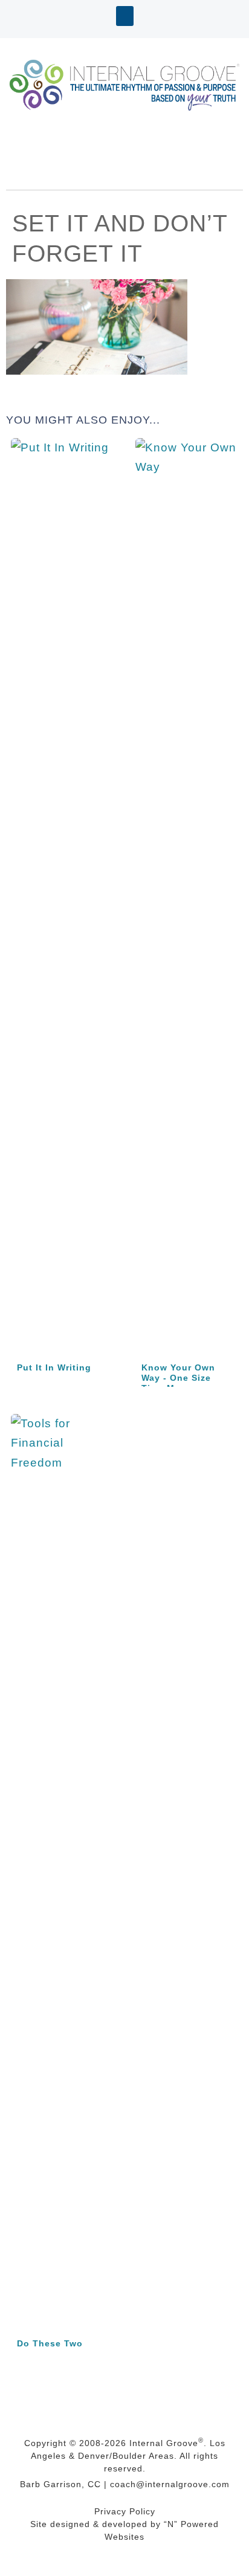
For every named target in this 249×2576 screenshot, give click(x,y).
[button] (125, 16)
